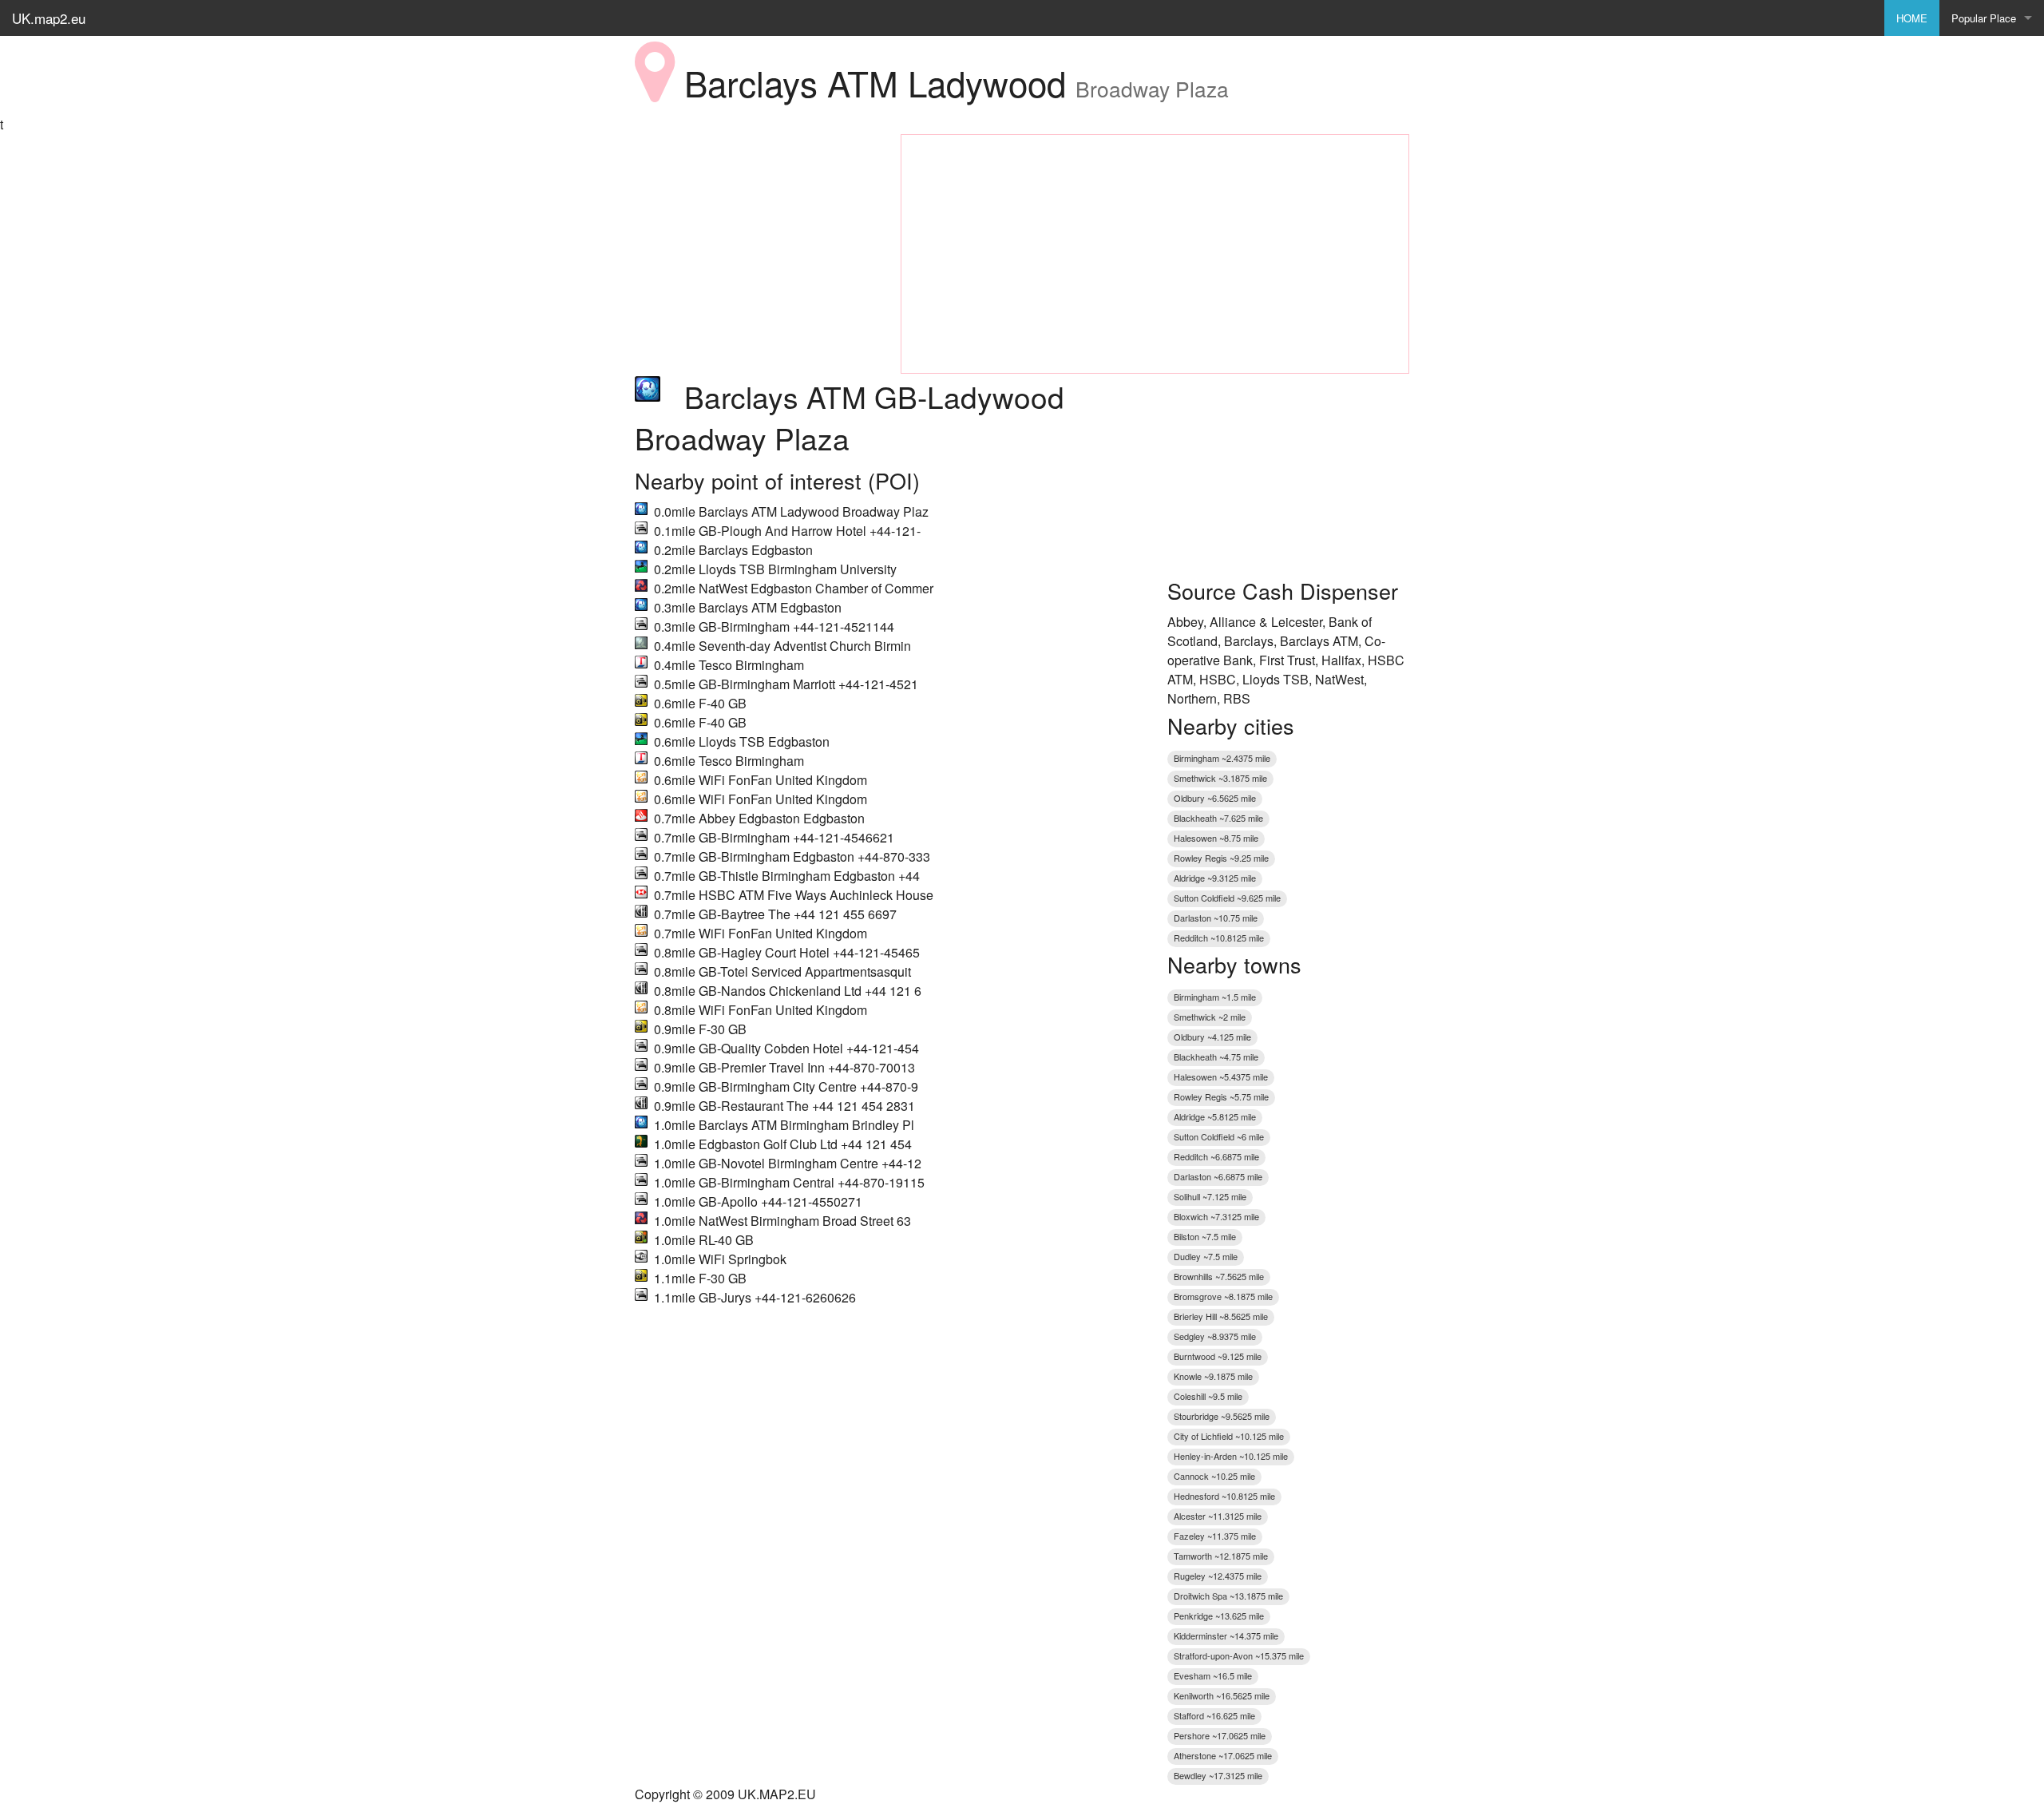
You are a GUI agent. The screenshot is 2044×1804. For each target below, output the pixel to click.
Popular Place (1984, 18)
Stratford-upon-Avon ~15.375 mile (1239, 1655)
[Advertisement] (756, 234)
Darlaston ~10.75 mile (1216, 918)
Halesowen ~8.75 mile (1216, 838)
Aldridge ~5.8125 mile (1215, 1116)
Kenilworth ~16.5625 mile (1222, 1695)
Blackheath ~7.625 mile (1218, 818)
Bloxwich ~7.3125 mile (1216, 1216)
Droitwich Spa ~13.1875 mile (1228, 1596)
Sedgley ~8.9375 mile (1215, 1336)
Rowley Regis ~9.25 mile (1221, 858)
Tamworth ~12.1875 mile (1221, 1556)
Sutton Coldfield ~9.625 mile (1227, 898)
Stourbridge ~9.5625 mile (1222, 1416)
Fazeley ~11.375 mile (1215, 1536)
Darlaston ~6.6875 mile (1218, 1176)
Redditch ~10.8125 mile (1219, 938)
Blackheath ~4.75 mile (1216, 1057)
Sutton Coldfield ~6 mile (1219, 1136)
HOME (1912, 18)
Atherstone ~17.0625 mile (1223, 1755)
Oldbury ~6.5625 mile (1215, 798)
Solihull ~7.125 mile (1210, 1196)
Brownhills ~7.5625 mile (1219, 1276)
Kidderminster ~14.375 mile (1226, 1635)
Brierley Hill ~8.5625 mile (1221, 1316)
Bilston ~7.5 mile (1205, 1236)
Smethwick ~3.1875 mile (1220, 778)
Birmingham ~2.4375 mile (1222, 758)
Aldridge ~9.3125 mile (1215, 878)
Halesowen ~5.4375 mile (1221, 1076)
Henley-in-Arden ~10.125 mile (1231, 1456)
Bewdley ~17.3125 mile (1218, 1775)
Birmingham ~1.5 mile (1215, 997)
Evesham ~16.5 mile (1213, 1675)
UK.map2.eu (49, 18)
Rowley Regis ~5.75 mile (1221, 1096)
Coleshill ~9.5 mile (1208, 1396)
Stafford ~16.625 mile (1214, 1715)
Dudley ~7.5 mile (1206, 1256)
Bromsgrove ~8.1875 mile (1223, 1296)
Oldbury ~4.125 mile (1212, 1037)
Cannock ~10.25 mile (1214, 1476)
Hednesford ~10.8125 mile (1224, 1496)
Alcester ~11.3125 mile (1218, 1516)
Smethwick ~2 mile (1210, 1017)
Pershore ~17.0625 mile (1220, 1735)
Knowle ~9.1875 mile (1213, 1376)
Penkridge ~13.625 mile (1219, 1616)
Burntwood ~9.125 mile (1218, 1356)
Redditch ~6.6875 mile (1216, 1156)
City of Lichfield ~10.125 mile (1229, 1436)
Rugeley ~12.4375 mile (1218, 1576)
